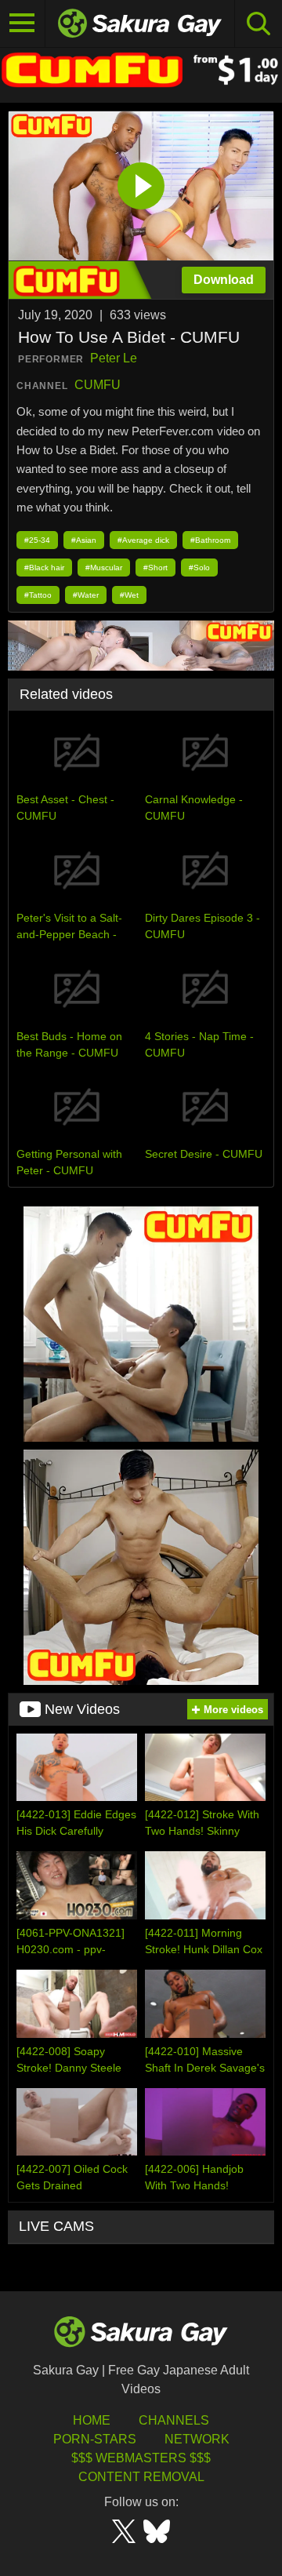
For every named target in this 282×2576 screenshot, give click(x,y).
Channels (174, 2420)
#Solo (199, 568)
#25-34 (37, 540)
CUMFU (98, 385)
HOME (92, 2420)
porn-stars (95, 2439)
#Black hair (44, 568)
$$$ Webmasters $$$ (141, 2458)
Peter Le (114, 358)
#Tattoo (38, 595)
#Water (86, 595)
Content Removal (141, 2477)
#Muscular (104, 568)
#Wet (129, 595)
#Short (155, 568)
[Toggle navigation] (23, 24)
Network (197, 2439)
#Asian (84, 540)
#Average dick (143, 540)
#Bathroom (210, 540)
